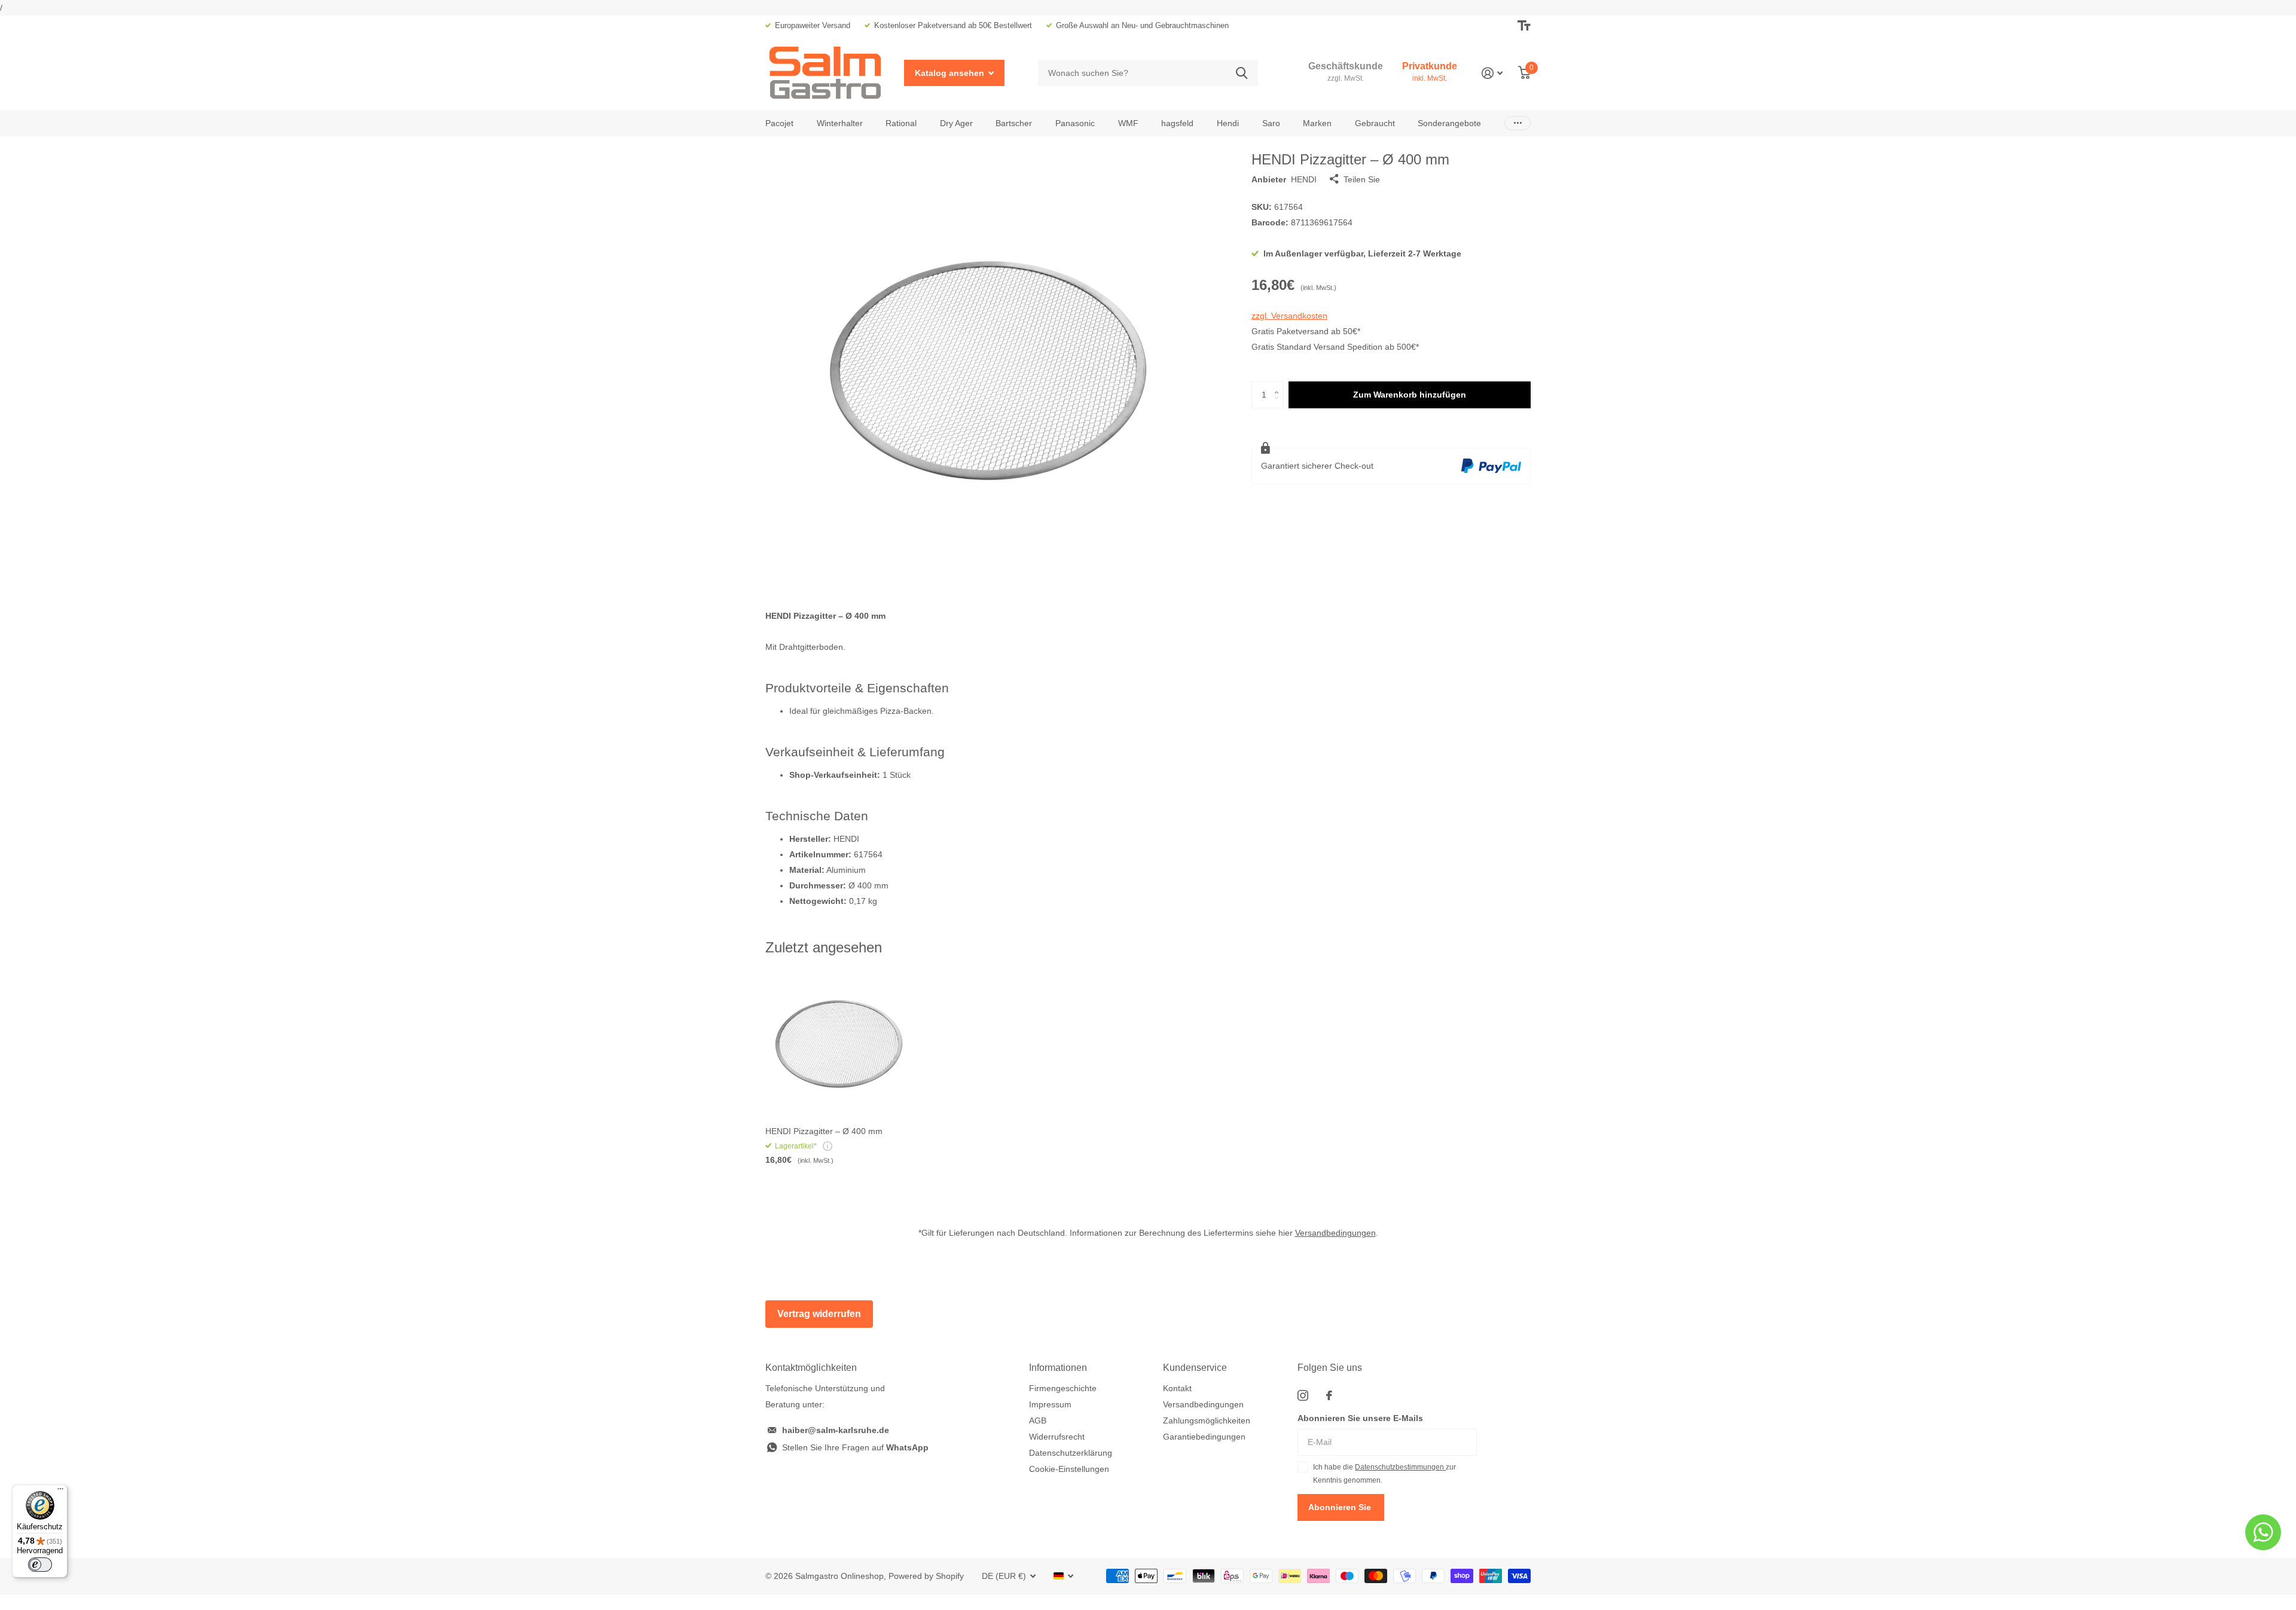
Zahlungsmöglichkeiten (1207, 1420)
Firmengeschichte (1063, 1388)
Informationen (1058, 1368)
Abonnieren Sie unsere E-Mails (1360, 1418)
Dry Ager (956, 123)
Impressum (1050, 1404)
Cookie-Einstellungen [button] (1069, 1469)
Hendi (1228, 123)
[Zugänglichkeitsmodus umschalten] (1524, 26)
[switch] (40, 1565)
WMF (1128, 123)
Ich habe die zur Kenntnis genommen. (1384, 1474)
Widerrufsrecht (1057, 1437)
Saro (1271, 123)
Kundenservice (1195, 1368)
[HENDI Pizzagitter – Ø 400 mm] (838, 1045)
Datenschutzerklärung (1071, 1453)
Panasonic (1075, 123)
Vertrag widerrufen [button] (819, 1314)
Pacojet (779, 123)
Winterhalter (840, 123)
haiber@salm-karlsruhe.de (836, 1430)
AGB (1038, 1420)
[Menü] (60, 1492)
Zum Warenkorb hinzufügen (1410, 395)
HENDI (1304, 179)
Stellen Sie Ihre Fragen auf (855, 1447)
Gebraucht (1375, 123)
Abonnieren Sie (1341, 1507)
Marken (1317, 123)
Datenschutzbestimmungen (1400, 1467)
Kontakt (1177, 1388)
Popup (828, 1146)
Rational (901, 123)
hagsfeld (1177, 123)
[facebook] (1329, 1395)
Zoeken (1242, 73)
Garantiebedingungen (1204, 1437)
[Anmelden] (1492, 73)
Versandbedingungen (1335, 1233)
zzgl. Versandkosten (1289, 316)
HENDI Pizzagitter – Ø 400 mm (824, 1131)
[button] (1279, 385)
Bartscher (1014, 123)
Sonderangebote (1449, 123)
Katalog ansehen (951, 73)
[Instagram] (1303, 1395)
